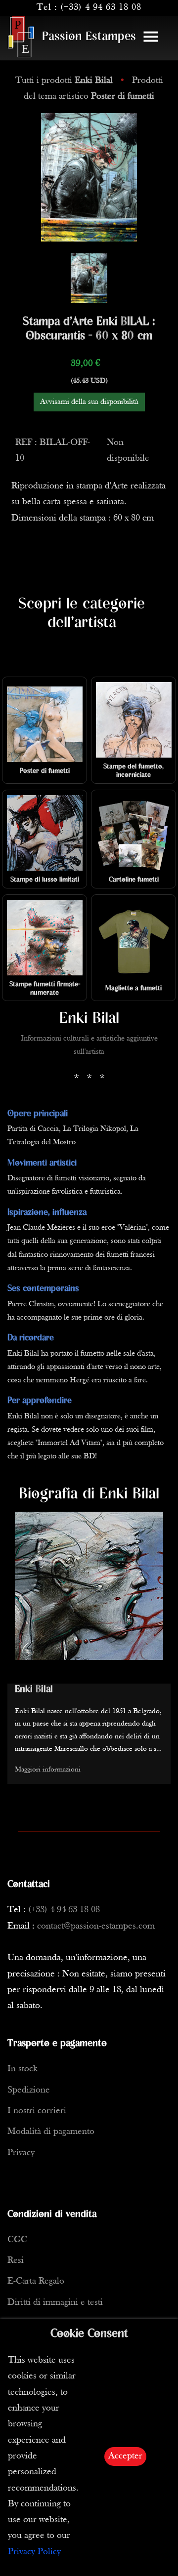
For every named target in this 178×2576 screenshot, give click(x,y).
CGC (17, 2240)
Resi (16, 2261)
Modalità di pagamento (51, 2132)
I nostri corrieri (37, 2111)
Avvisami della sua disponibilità (89, 402)
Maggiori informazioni (48, 1770)
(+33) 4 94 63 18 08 (101, 8)
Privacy (21, 2153)
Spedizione (29, 2090)
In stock (22, 2069)
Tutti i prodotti (64, 81)
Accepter (125, 2456)
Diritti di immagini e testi (55, 2303)
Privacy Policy (34, 2552)
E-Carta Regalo (36, 2281)
